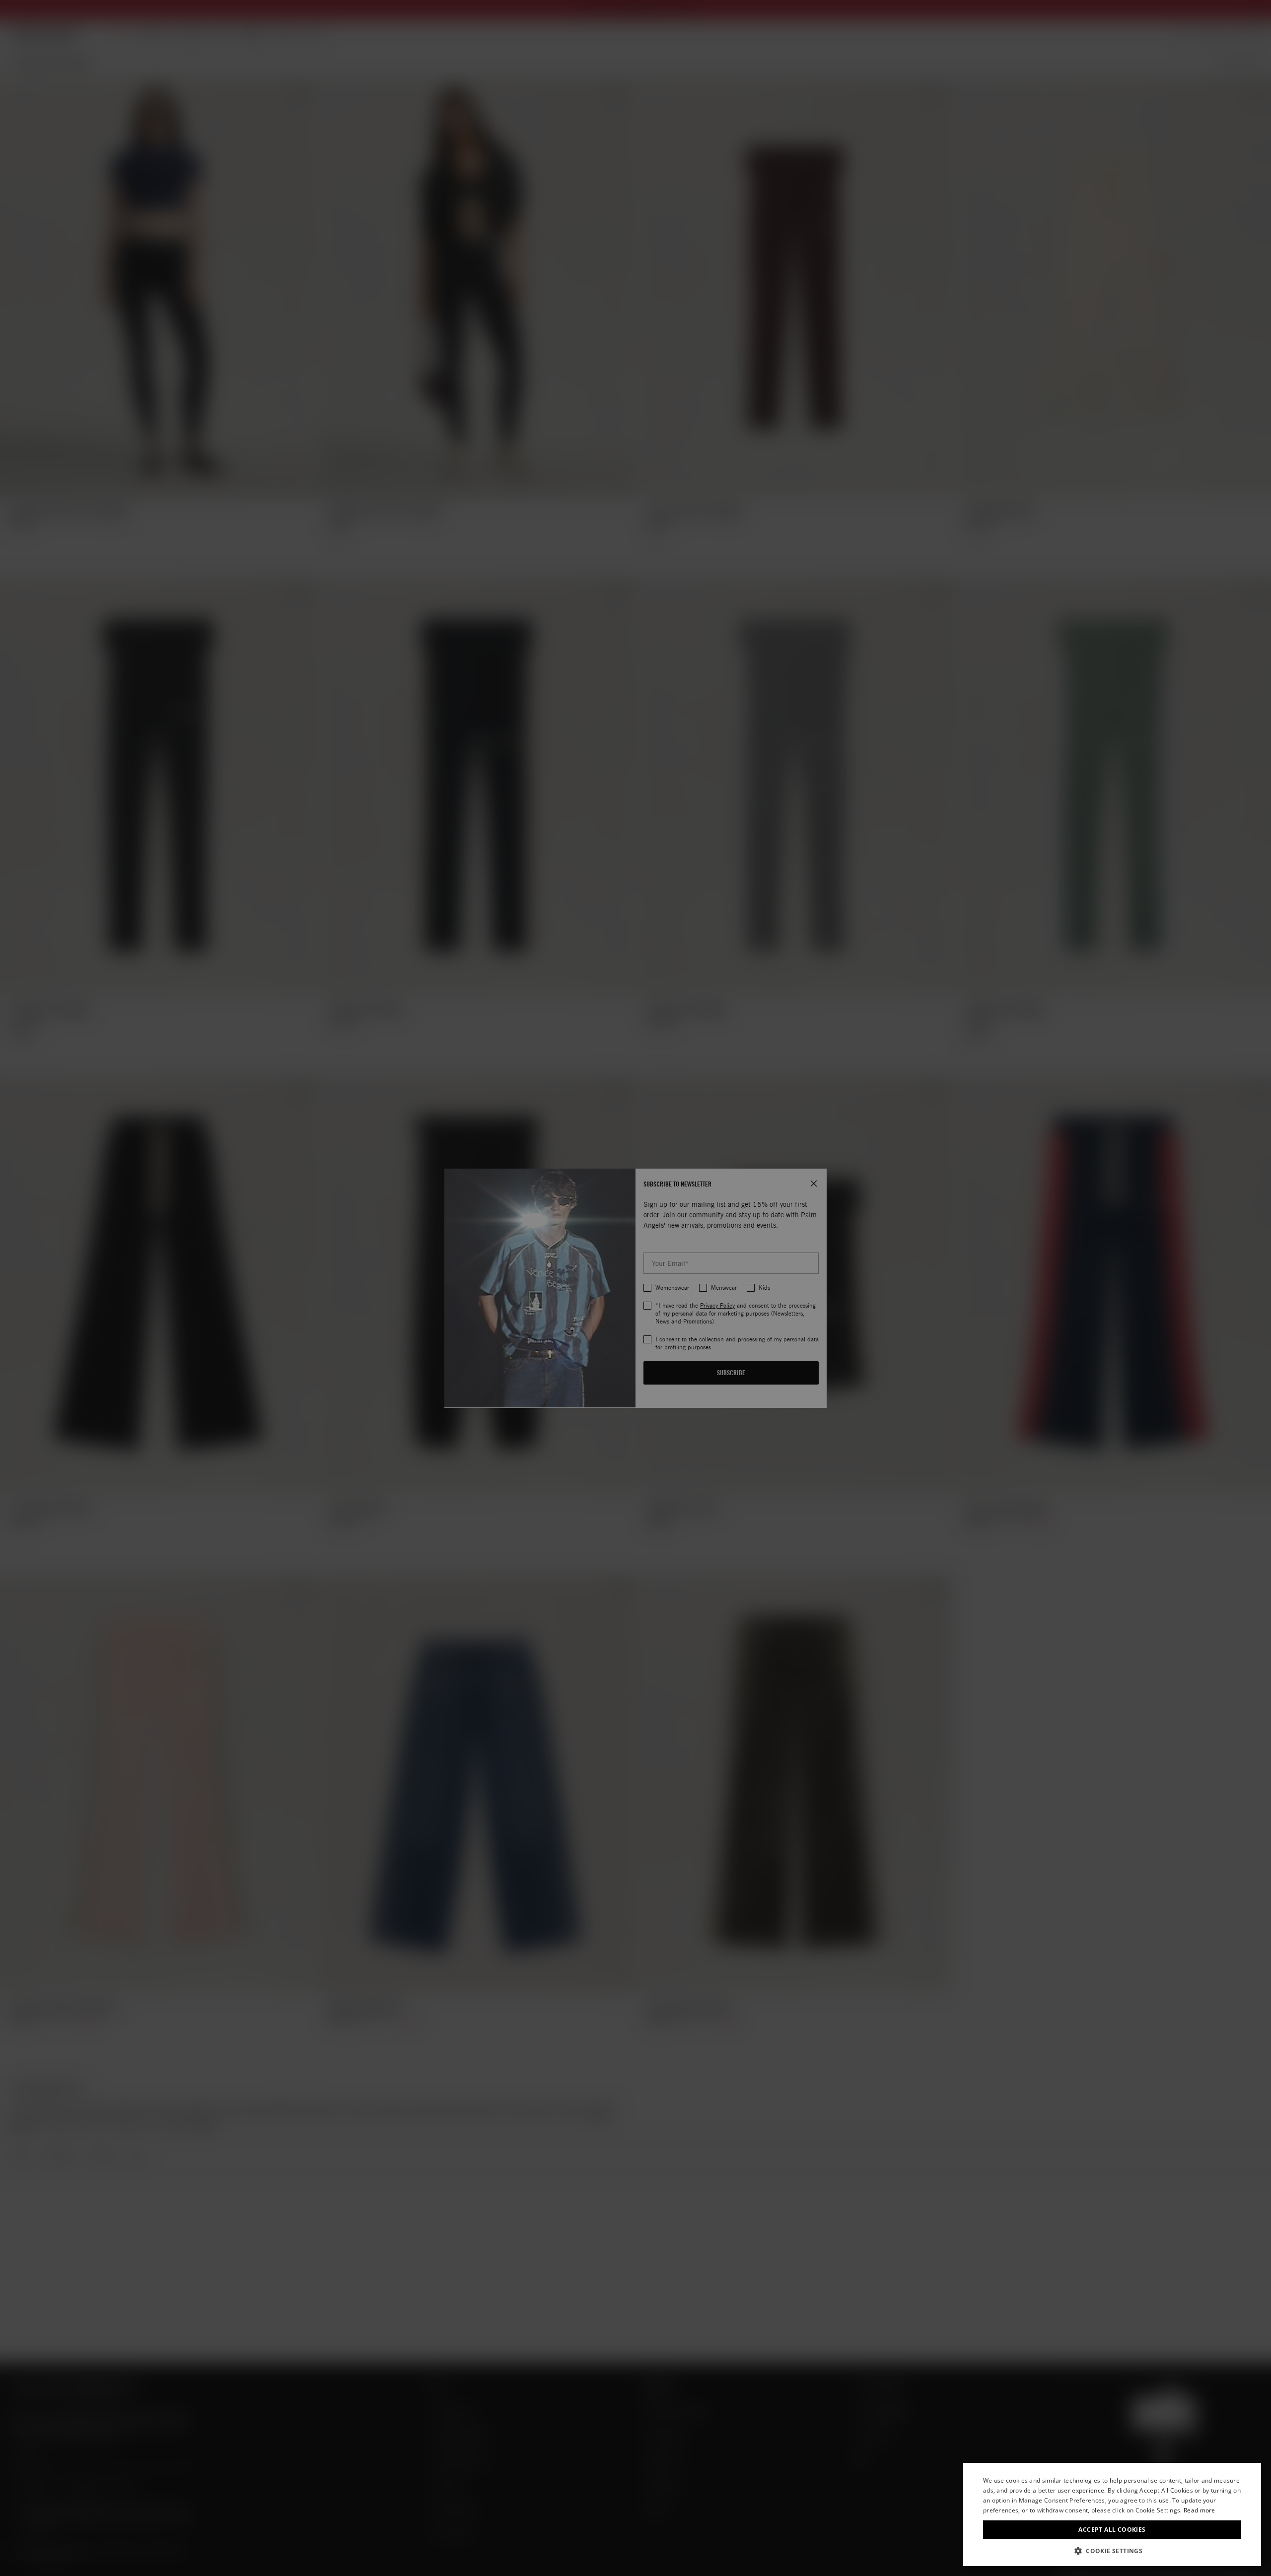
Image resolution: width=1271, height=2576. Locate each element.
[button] (1112, 2551)
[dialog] (1112, 2514)
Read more (1200, 2510)
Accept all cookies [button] (1112, 2530)
